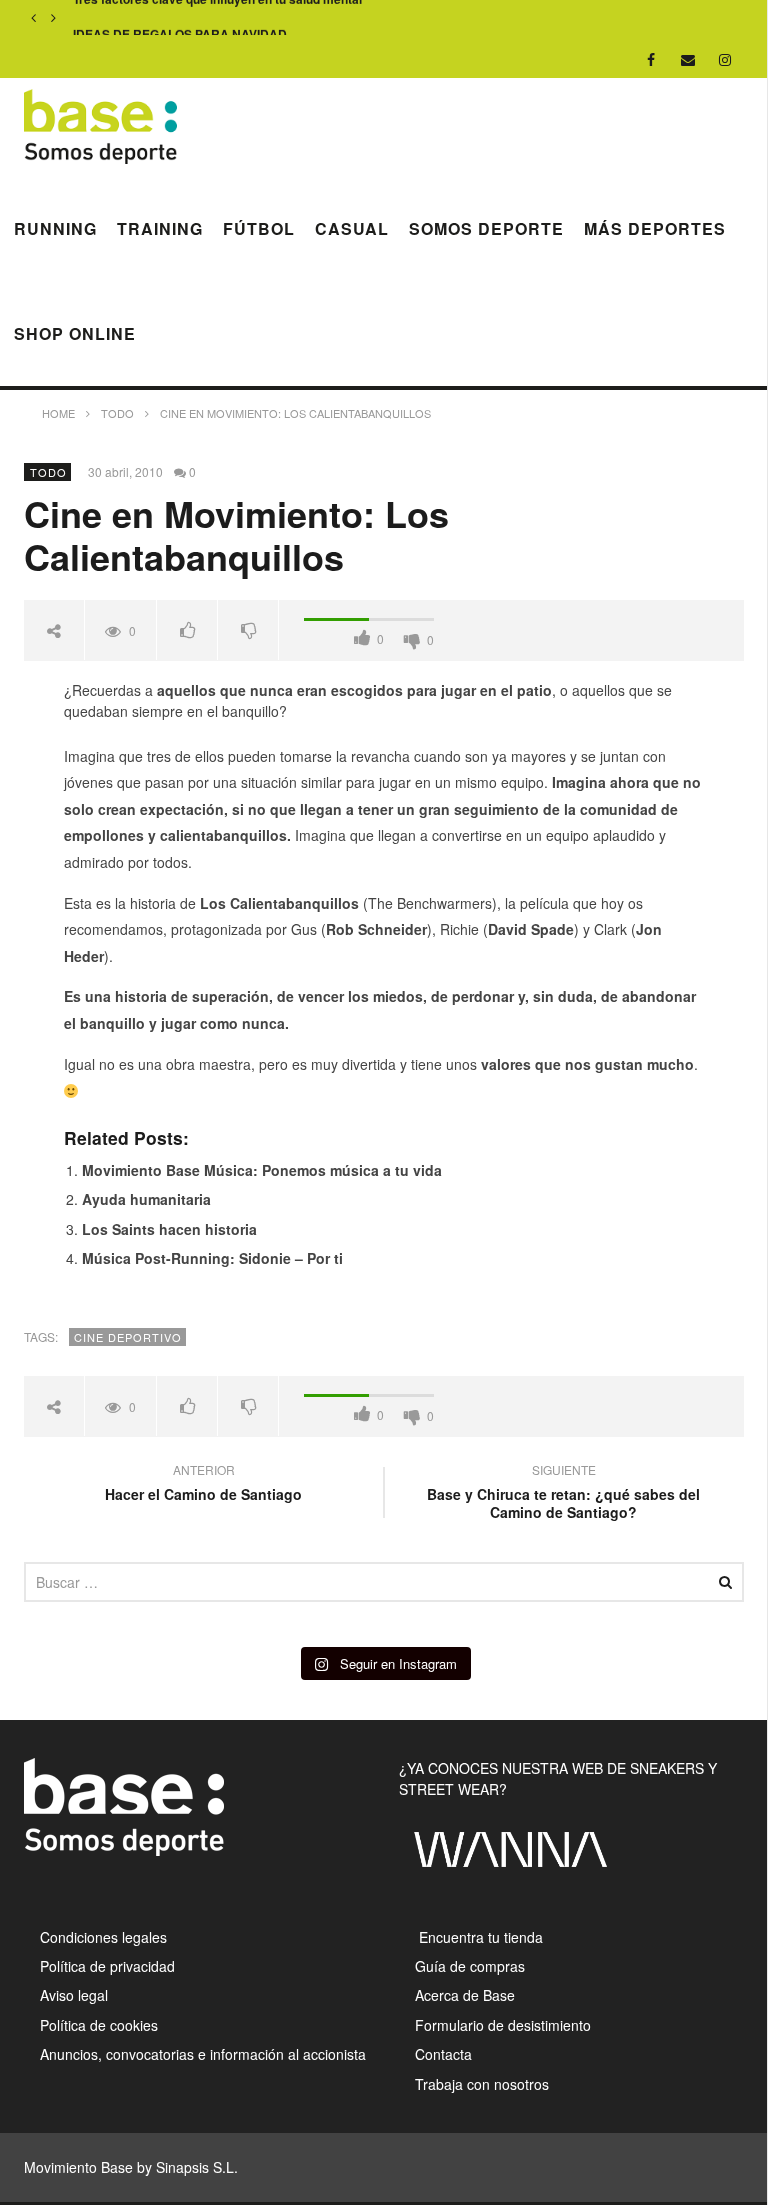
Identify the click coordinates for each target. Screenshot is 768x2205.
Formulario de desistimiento (503, 2025)
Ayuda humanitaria (146, 1199)
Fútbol (259, 228)
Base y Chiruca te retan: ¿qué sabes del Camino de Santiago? (563, 1494)
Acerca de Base (465, 1995)
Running (55, 228)
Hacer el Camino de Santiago (203, 1485)
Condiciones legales (103, 1937)
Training (160, 228)
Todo (48, 472)
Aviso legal (74, 1995)
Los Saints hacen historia (169, 1229)
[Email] (688, 59)
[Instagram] (725, 59)
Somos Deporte (486, 228)
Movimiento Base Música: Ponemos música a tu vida (262, 1170)
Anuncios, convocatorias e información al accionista (203, 2054)
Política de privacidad (107, 1966)
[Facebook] (651, 59)
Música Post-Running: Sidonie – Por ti (212, 1258)
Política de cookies (99, 2025)
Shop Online (75, 333)
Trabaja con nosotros (482, 2084)
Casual (352, 228)
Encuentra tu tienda (479, 1937)
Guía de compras (470, 1966)
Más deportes (655, 228)
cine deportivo (128, 1337)
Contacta (443, 2054)
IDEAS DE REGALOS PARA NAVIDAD (180, 19)
